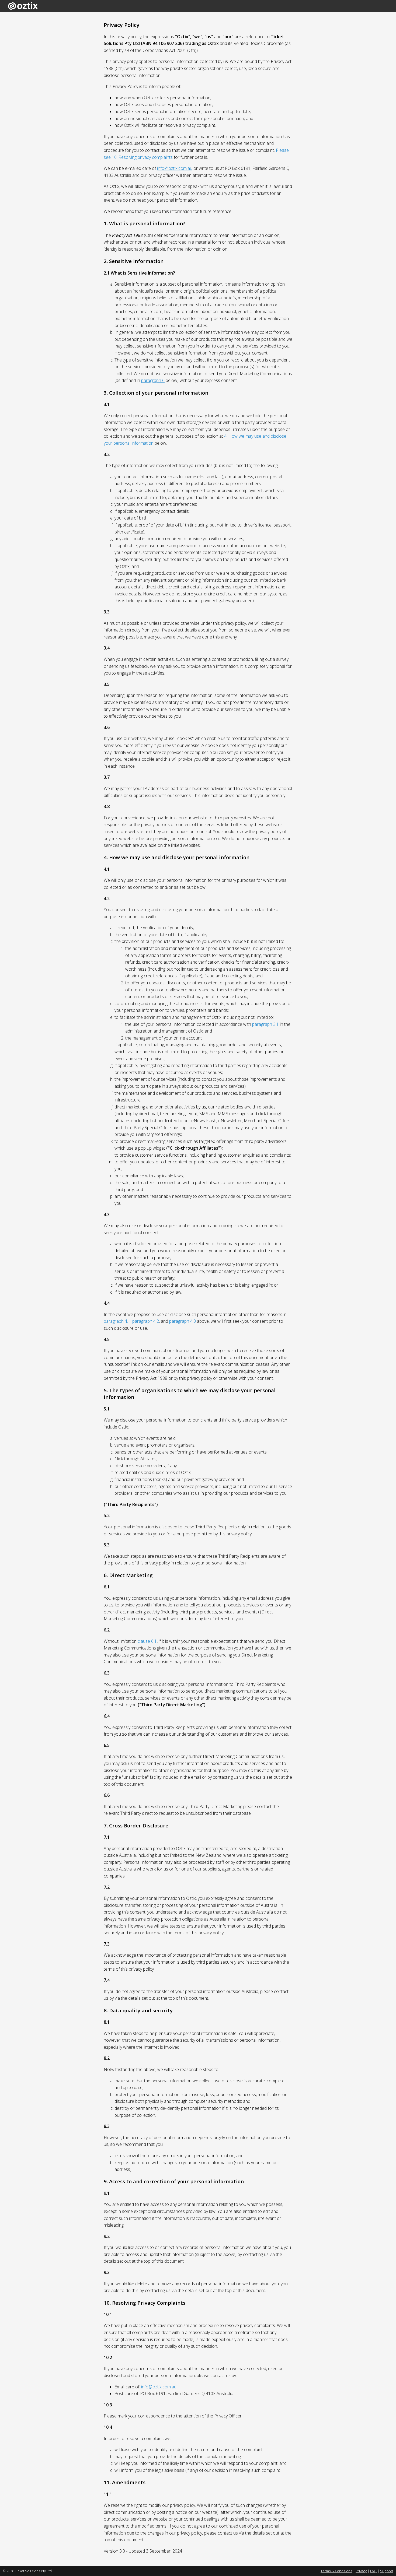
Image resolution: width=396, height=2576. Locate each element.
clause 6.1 (147, 1641)
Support (387, 2571)
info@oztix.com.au (175, 168)
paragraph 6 (153, 380)
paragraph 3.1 (265, 1024)
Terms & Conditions (336, 2571)
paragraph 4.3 (183, 1321)
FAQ (373, 2571)
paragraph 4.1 (117, 1321)
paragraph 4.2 (146, 1321)
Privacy (361, 2571)
